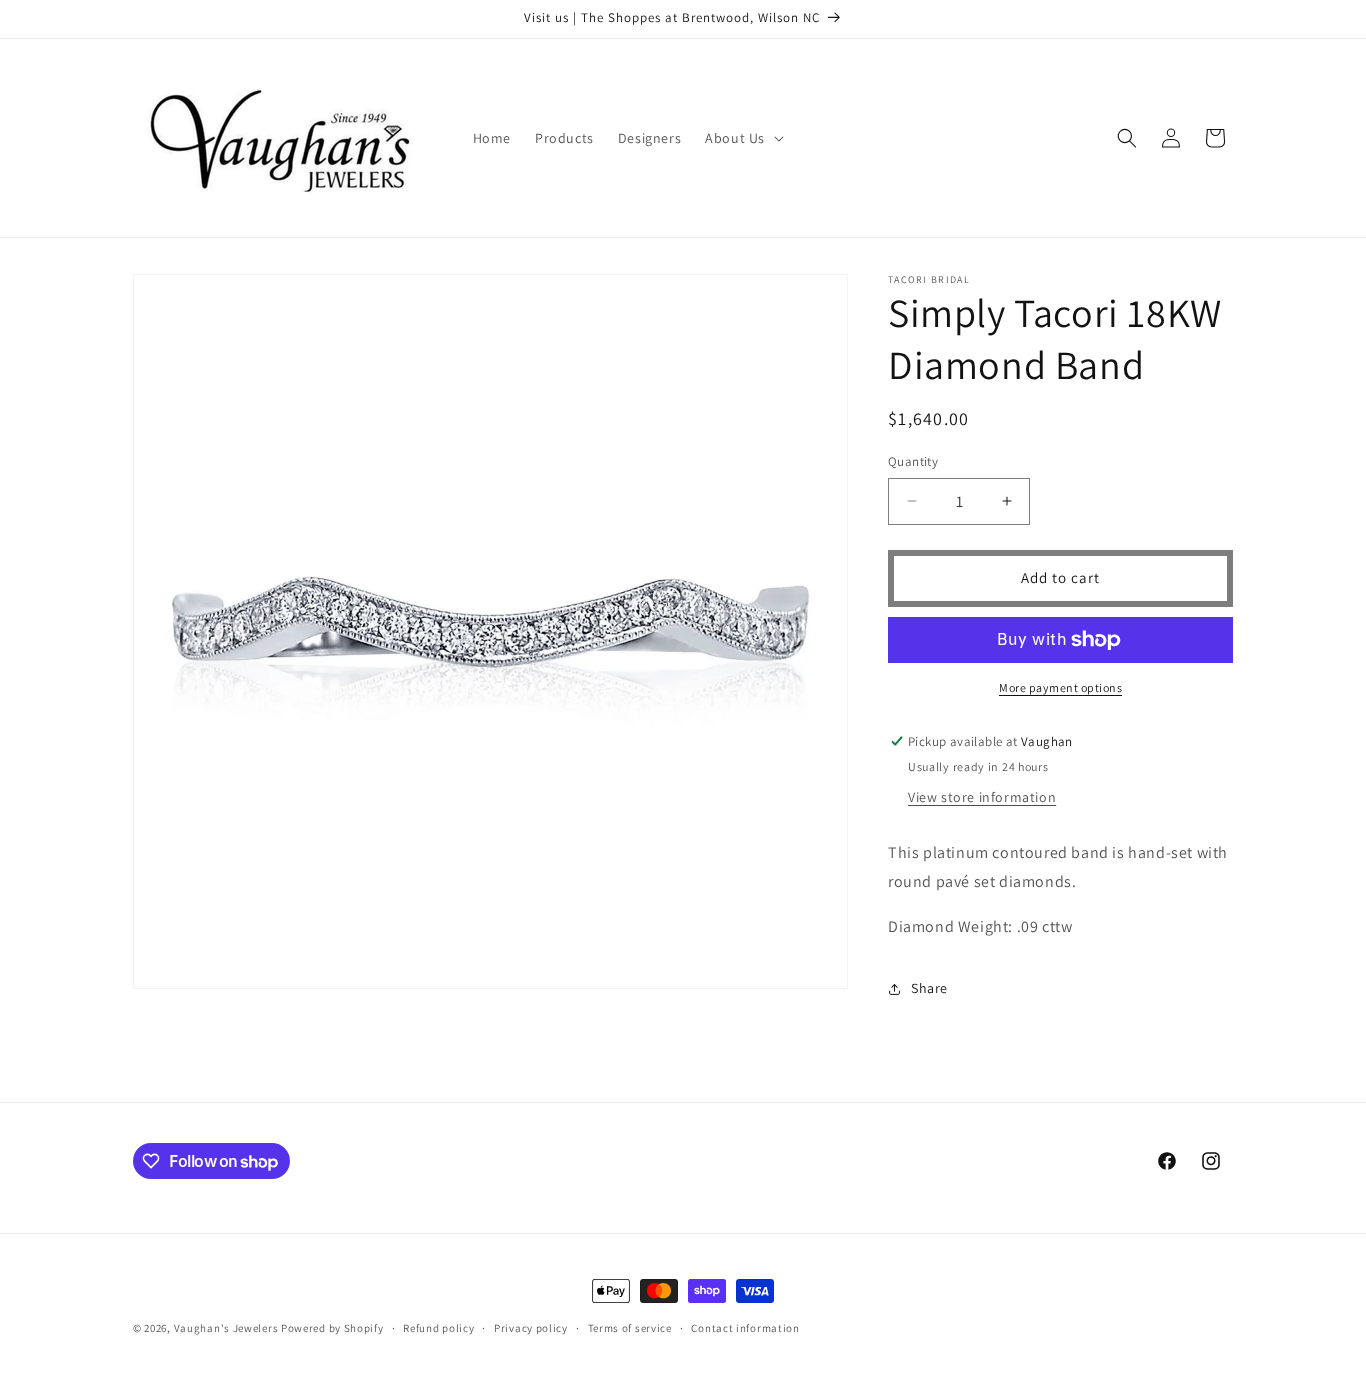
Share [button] (929, 988)
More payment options (1060, 687)
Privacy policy (531, 1328)
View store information (982, 797)
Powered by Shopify (332, 1328)
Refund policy (438, 1328)
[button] (742, 138)
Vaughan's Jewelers (226, 1328)
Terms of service (630, 1328)
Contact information (745, 1328)
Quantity (913, 461)
